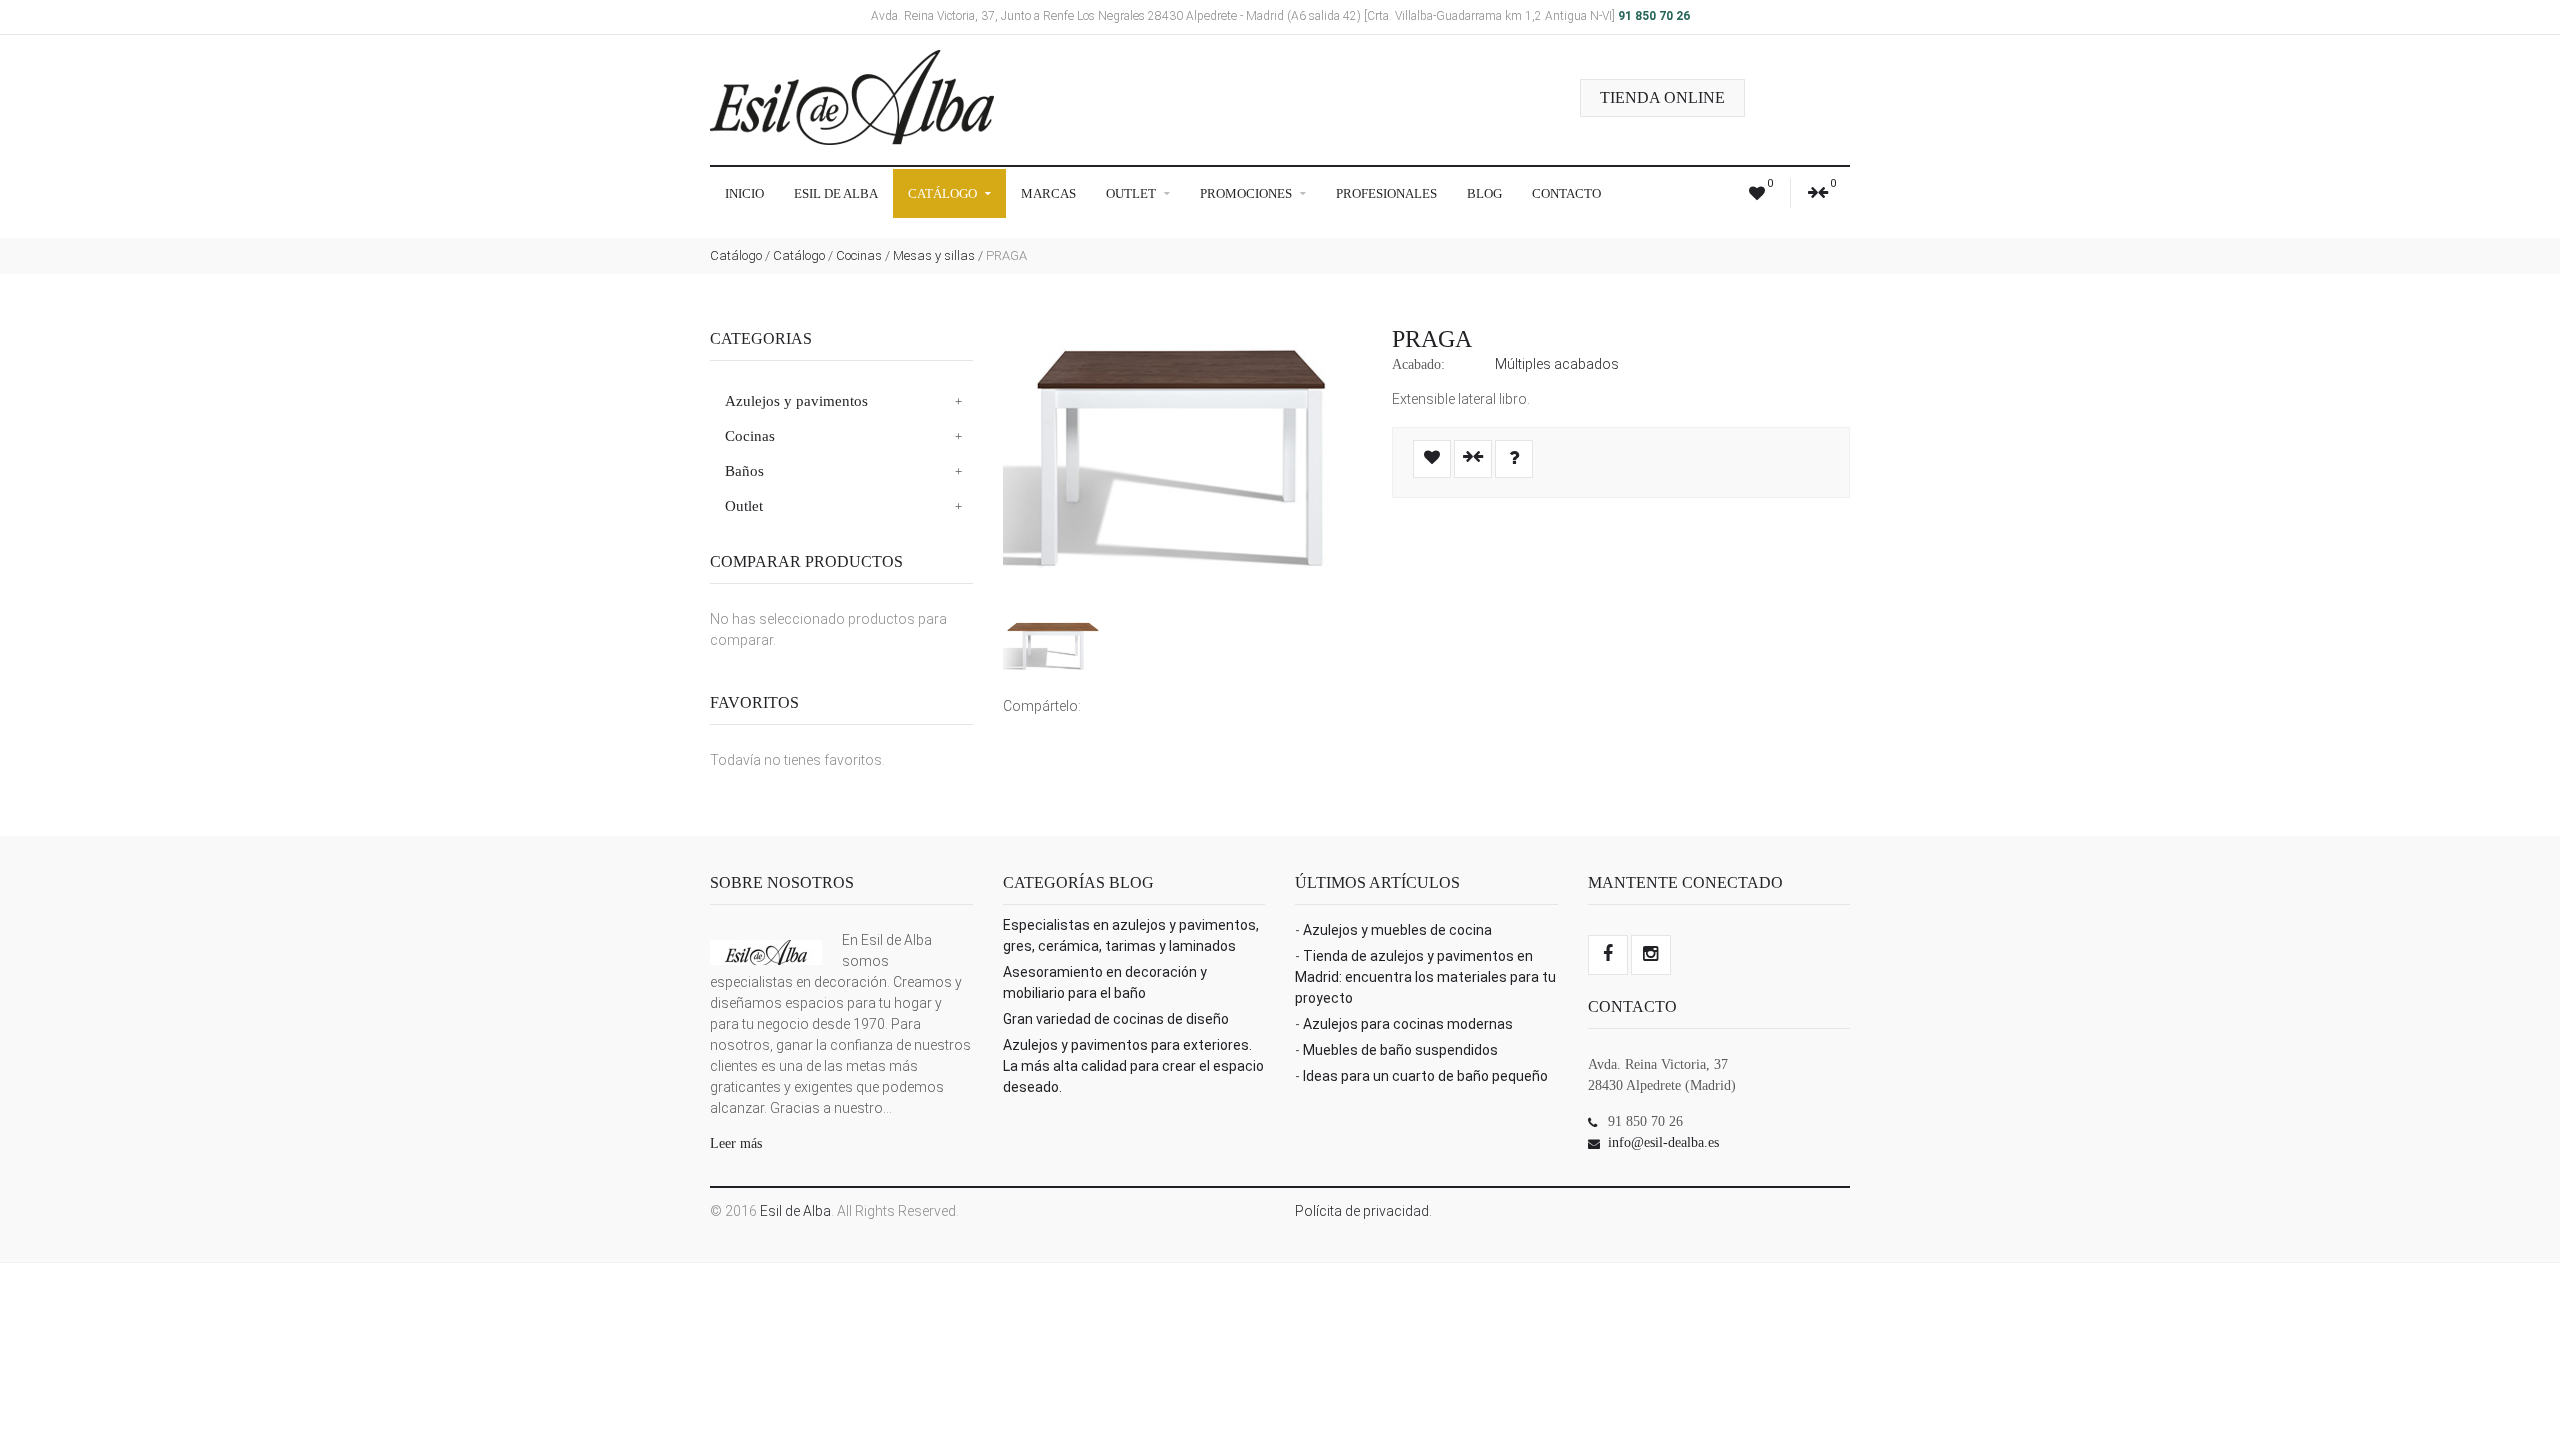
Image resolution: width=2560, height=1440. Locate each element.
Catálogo (944, 193)
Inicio (744, 193)
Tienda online (1662, 97)
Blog (1484, 193)
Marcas (1048, 193)
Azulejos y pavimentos (796, 401)
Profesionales (1386, 193)
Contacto (1566, 193)
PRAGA (1432, 339)
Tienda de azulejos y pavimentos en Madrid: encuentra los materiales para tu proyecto (1425, 977)
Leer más (736, 1143)
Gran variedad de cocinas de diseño (1116, 1019)
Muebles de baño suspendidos (1400, 1050)
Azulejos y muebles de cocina (1397, 930)
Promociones (1247, 193)
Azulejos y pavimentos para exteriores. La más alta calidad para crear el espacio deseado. (1133, 1066)
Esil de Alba (836, 193)
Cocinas (859, 255)
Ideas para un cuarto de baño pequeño (1425, 1076)
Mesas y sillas (934, 255)
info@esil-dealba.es (1663, 1142)
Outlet (1132, 193)
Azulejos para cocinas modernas (1408, 1024)
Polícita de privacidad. (1363, 1211)
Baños (744, 471)
